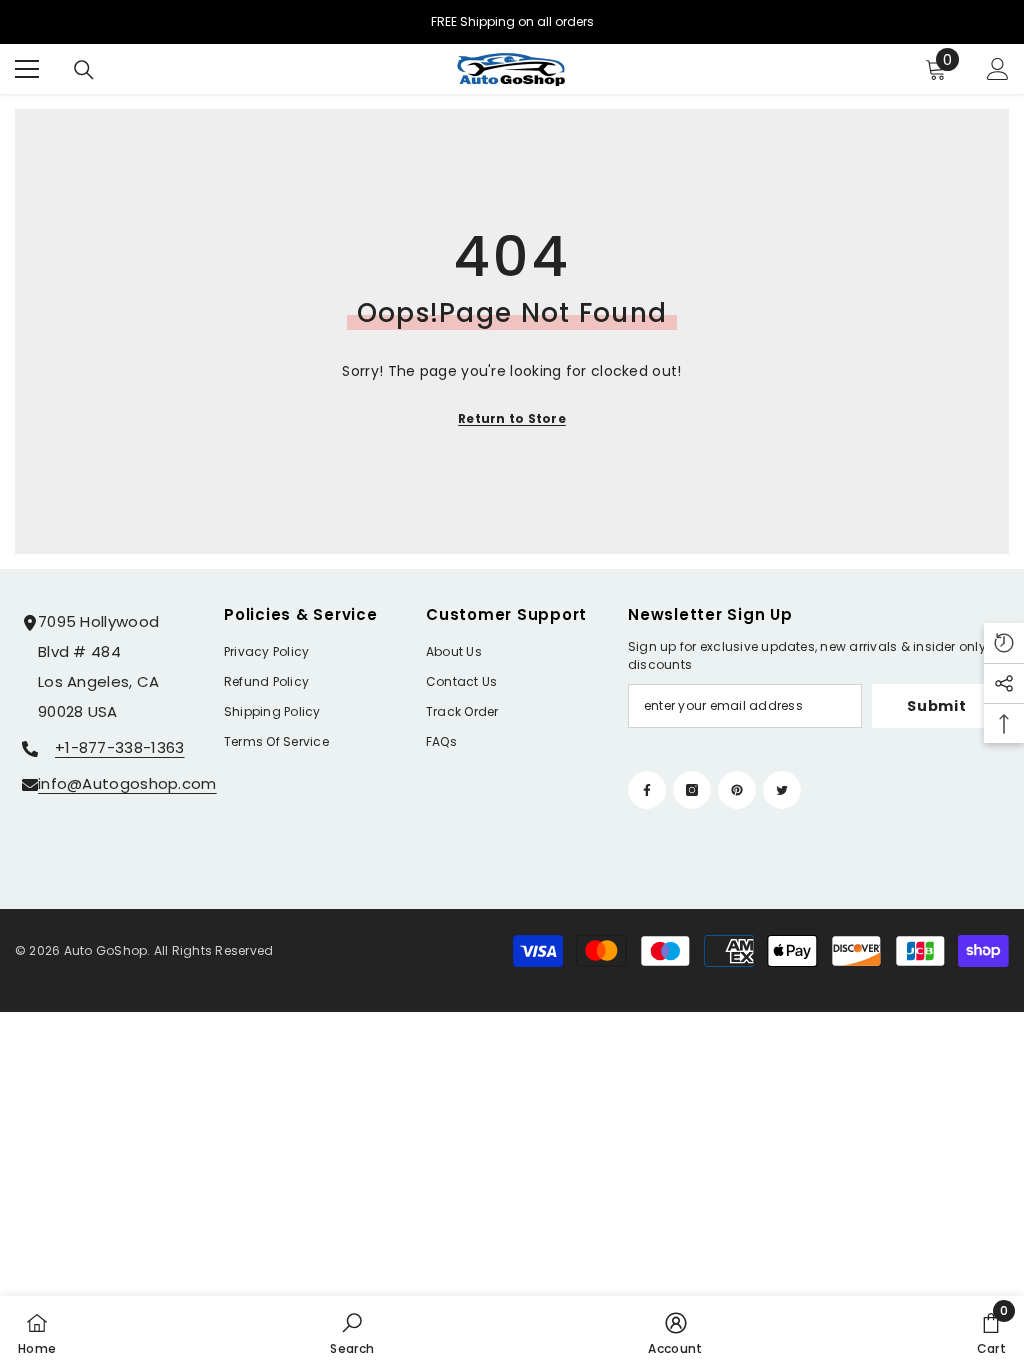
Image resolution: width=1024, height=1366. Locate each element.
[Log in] (998, 69)
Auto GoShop (106, 950)
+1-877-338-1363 (120, 747)
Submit (936, 706)
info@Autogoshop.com (127, 783)
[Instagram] (692, 790)
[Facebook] (647, 790)
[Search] (84, 70)
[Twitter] (782, 790)
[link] (352, 1331)
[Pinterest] (737, 790)
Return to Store (512, 418)
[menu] (27, 69)
